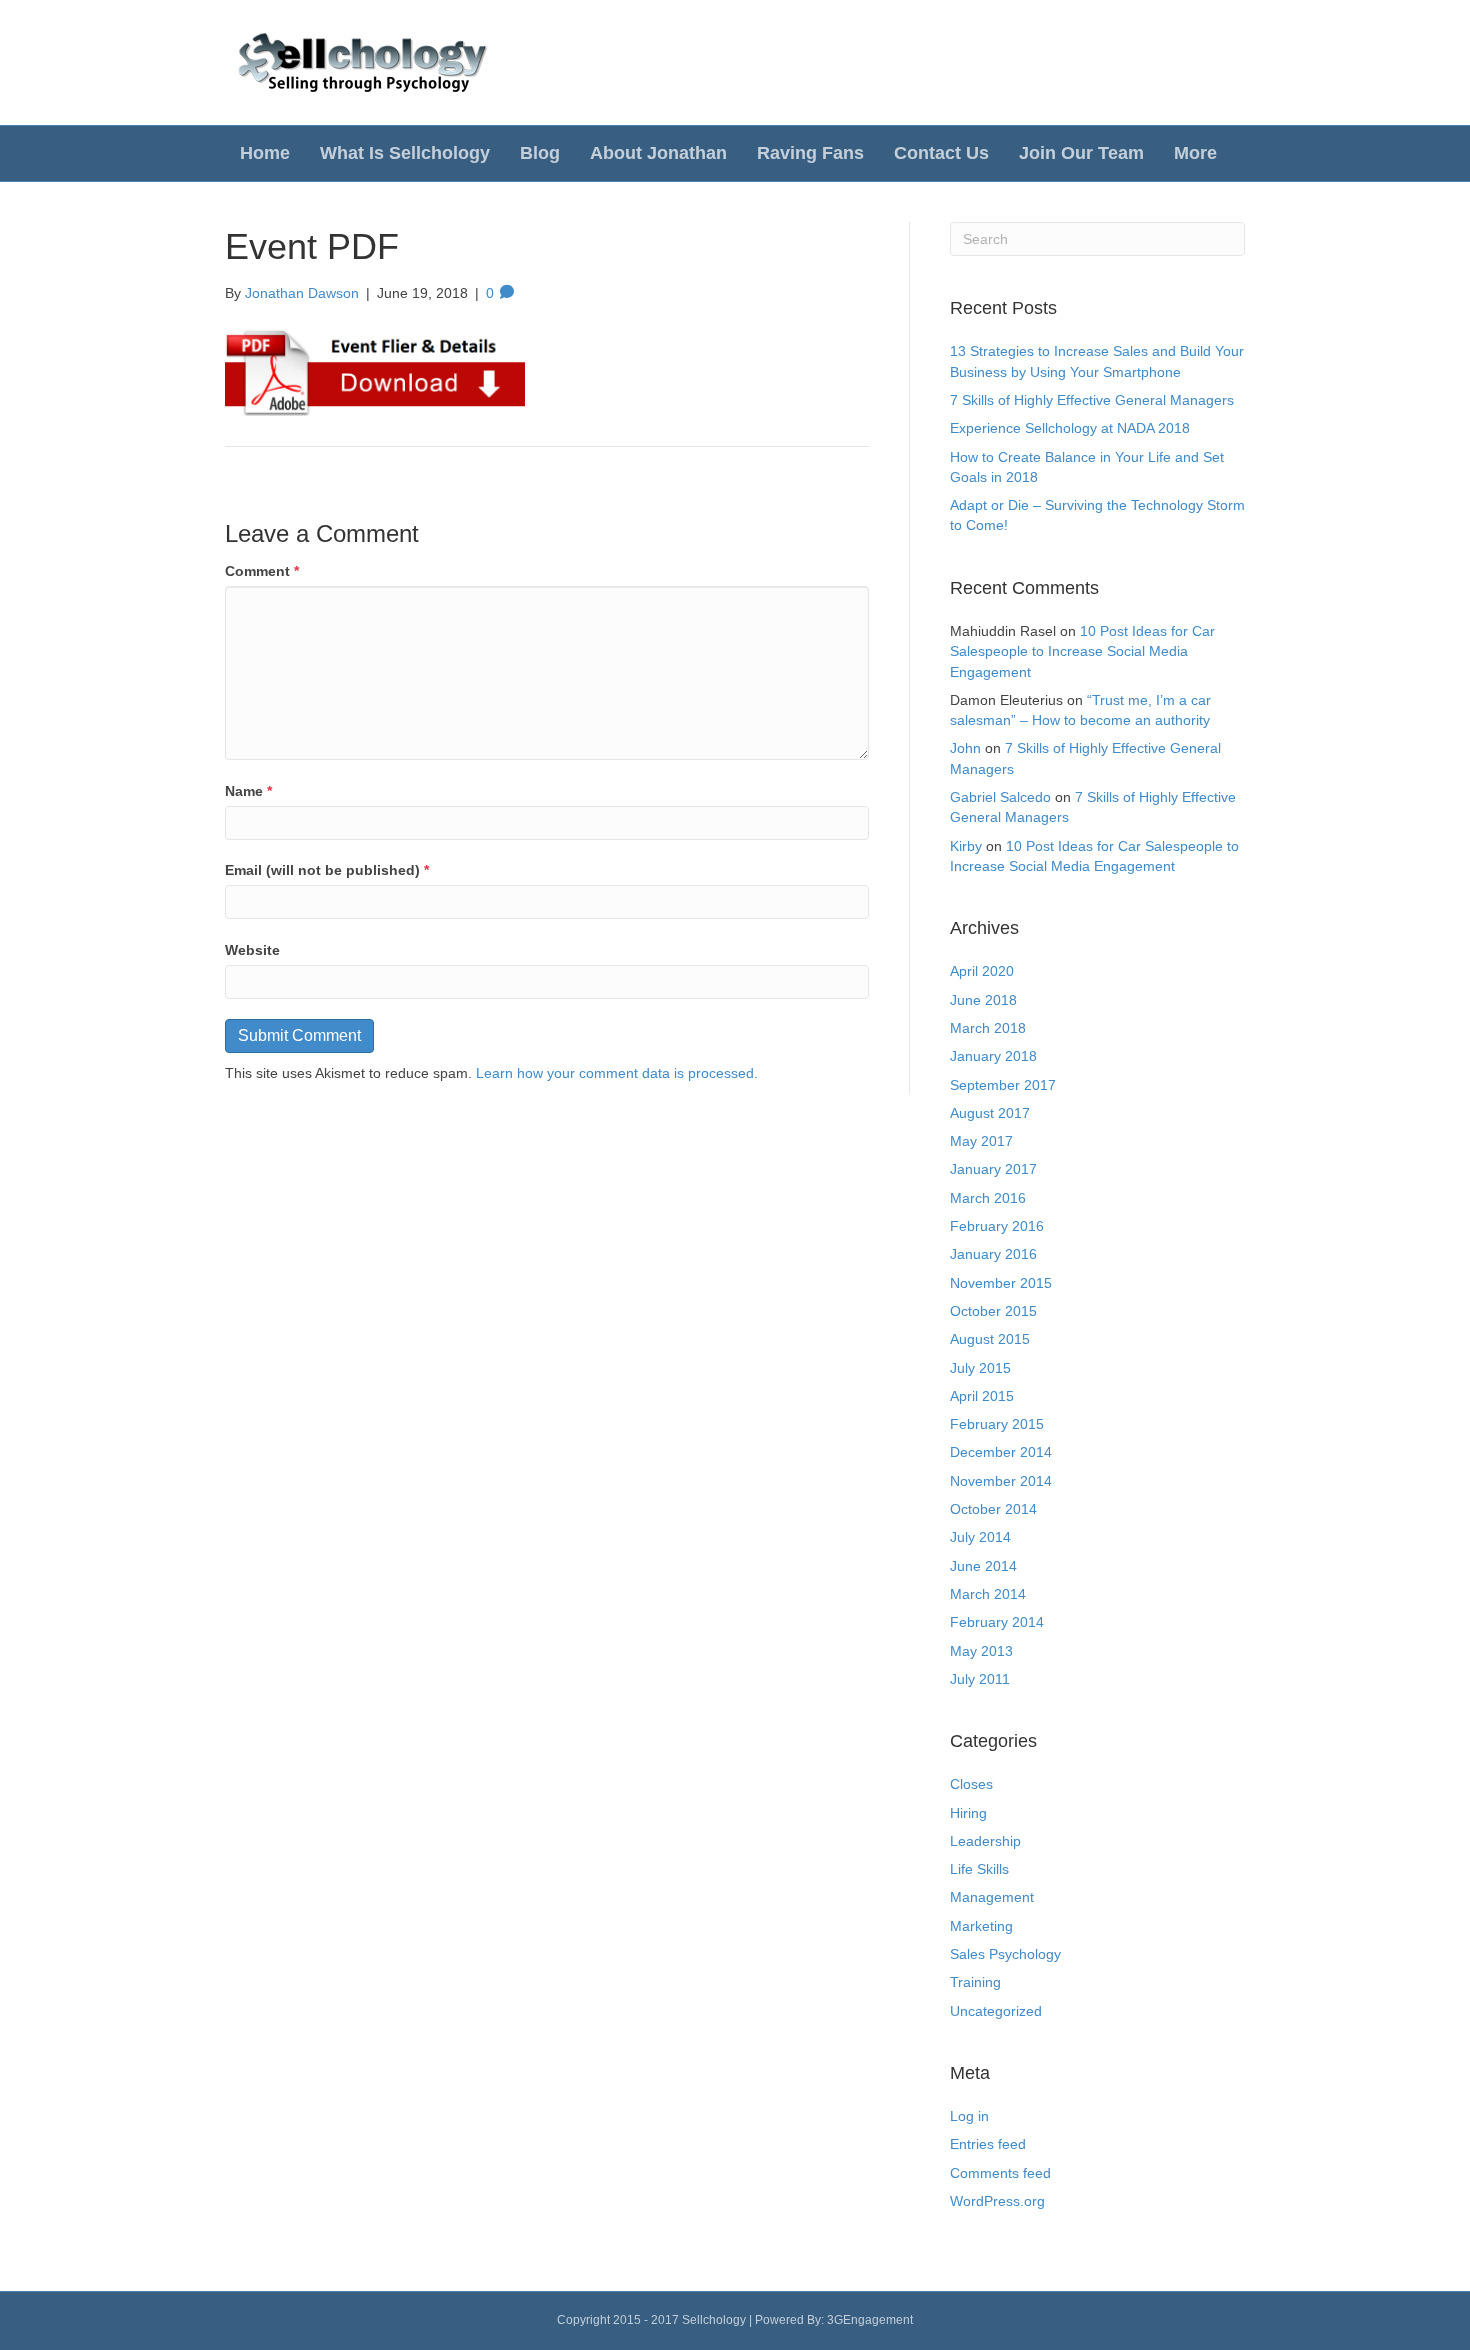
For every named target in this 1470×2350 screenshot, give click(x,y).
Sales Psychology (1005, 1954)
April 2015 (982, 1396)
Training (975, 1982)
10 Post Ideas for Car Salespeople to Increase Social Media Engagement (1082, 651)
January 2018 (993, 1056)
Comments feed (1000, 2173)
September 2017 (1003, 1085)
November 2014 (1001, 1481)
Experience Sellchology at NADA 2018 (1070, 428)
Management (992, 1897)
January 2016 (993, 1254)
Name (248, 791)
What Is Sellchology (405, 153)
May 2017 (981, 1141)
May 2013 (981, 1651)
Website (252, 950)
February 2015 (997, 1424)
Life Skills (979, 1869)
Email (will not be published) (327, 870)
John (965, 748)
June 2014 (983, 1566)
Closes (971, 1784)
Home (265, 153)
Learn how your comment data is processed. (617, 1073)
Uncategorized (996, 2011)
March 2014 (988, 1594)
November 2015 (1001, 1283)
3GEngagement (870, 2320)
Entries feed (988, 2144)
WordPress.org (997, 2201)
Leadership (985, 1841)
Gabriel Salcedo (1000, 797)
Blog (540, 153)
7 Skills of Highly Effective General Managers (1092, 400)
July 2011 (980, 1679)
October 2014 (993, 1509)
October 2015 (993, 1311)
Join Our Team (1081, 153)
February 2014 (997, 1622)
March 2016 (988, 1198)
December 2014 (1001, 1452)
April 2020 (982, 971)
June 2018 (983, 1000)
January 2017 (993, 1169)
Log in (969, 2116)
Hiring (968, 1813)
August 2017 (990, 1113)
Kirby (966, 846)
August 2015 (990, 1339)
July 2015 (980, 1368)
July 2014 (980, 1537)
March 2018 (988, 1028)
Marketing (981, 1926)
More (1195, 153)
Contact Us (941, 153)
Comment (262, 571)
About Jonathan (658, 153)
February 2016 (997, 1226)
